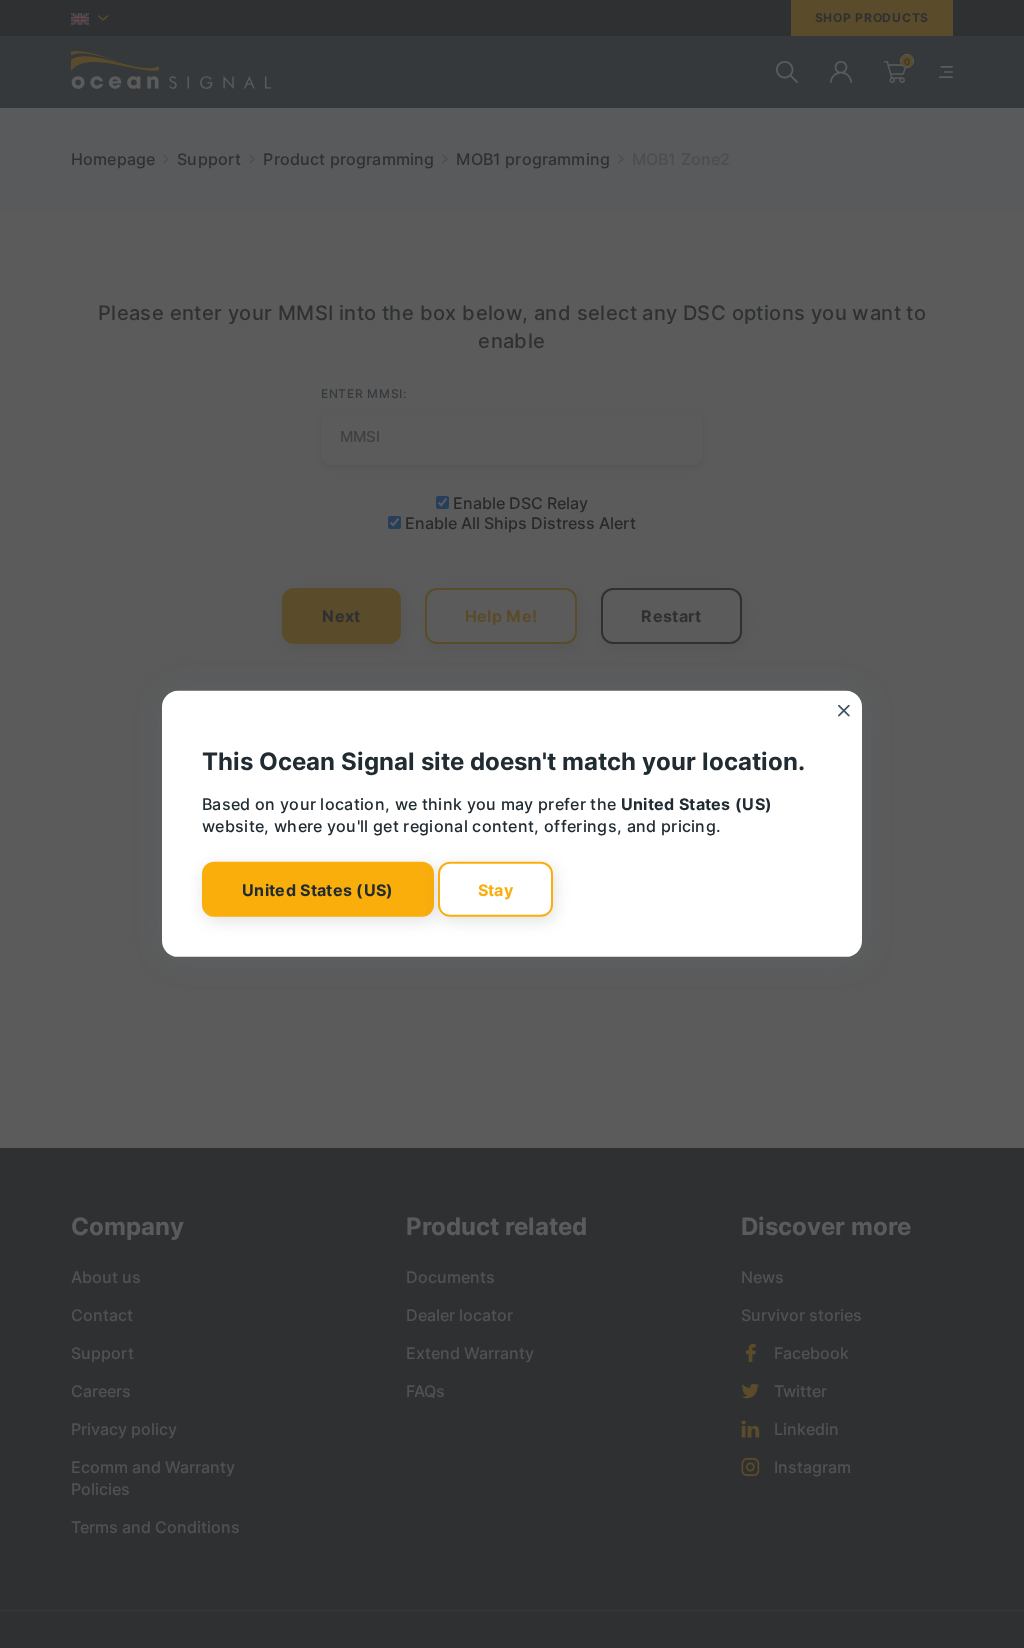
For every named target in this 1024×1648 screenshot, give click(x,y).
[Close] (844, 711)
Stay (495, 889)
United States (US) (318, 889)
